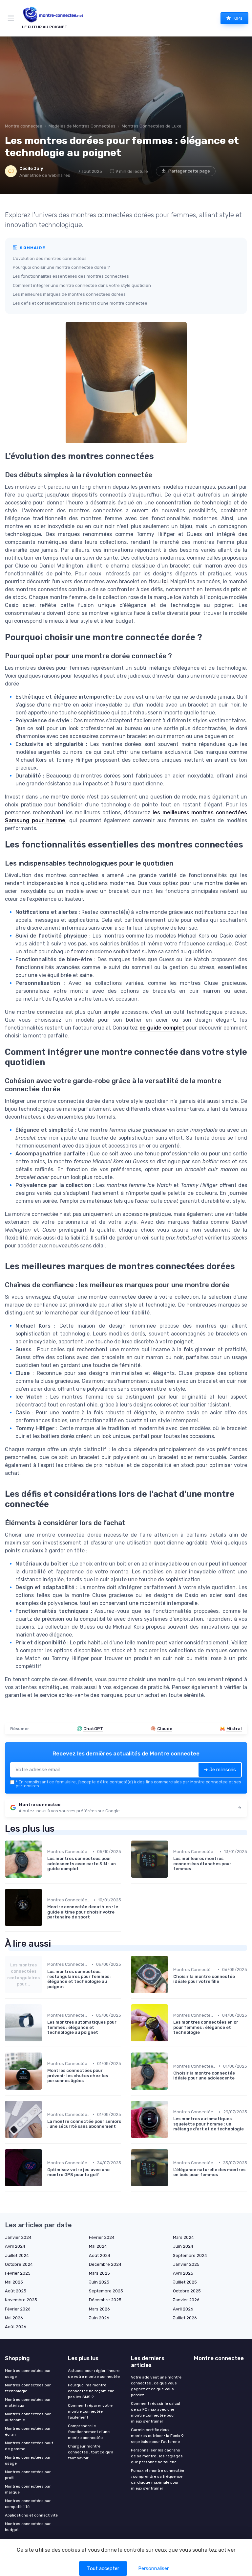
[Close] (196, 1266)
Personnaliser (153, 2568)
